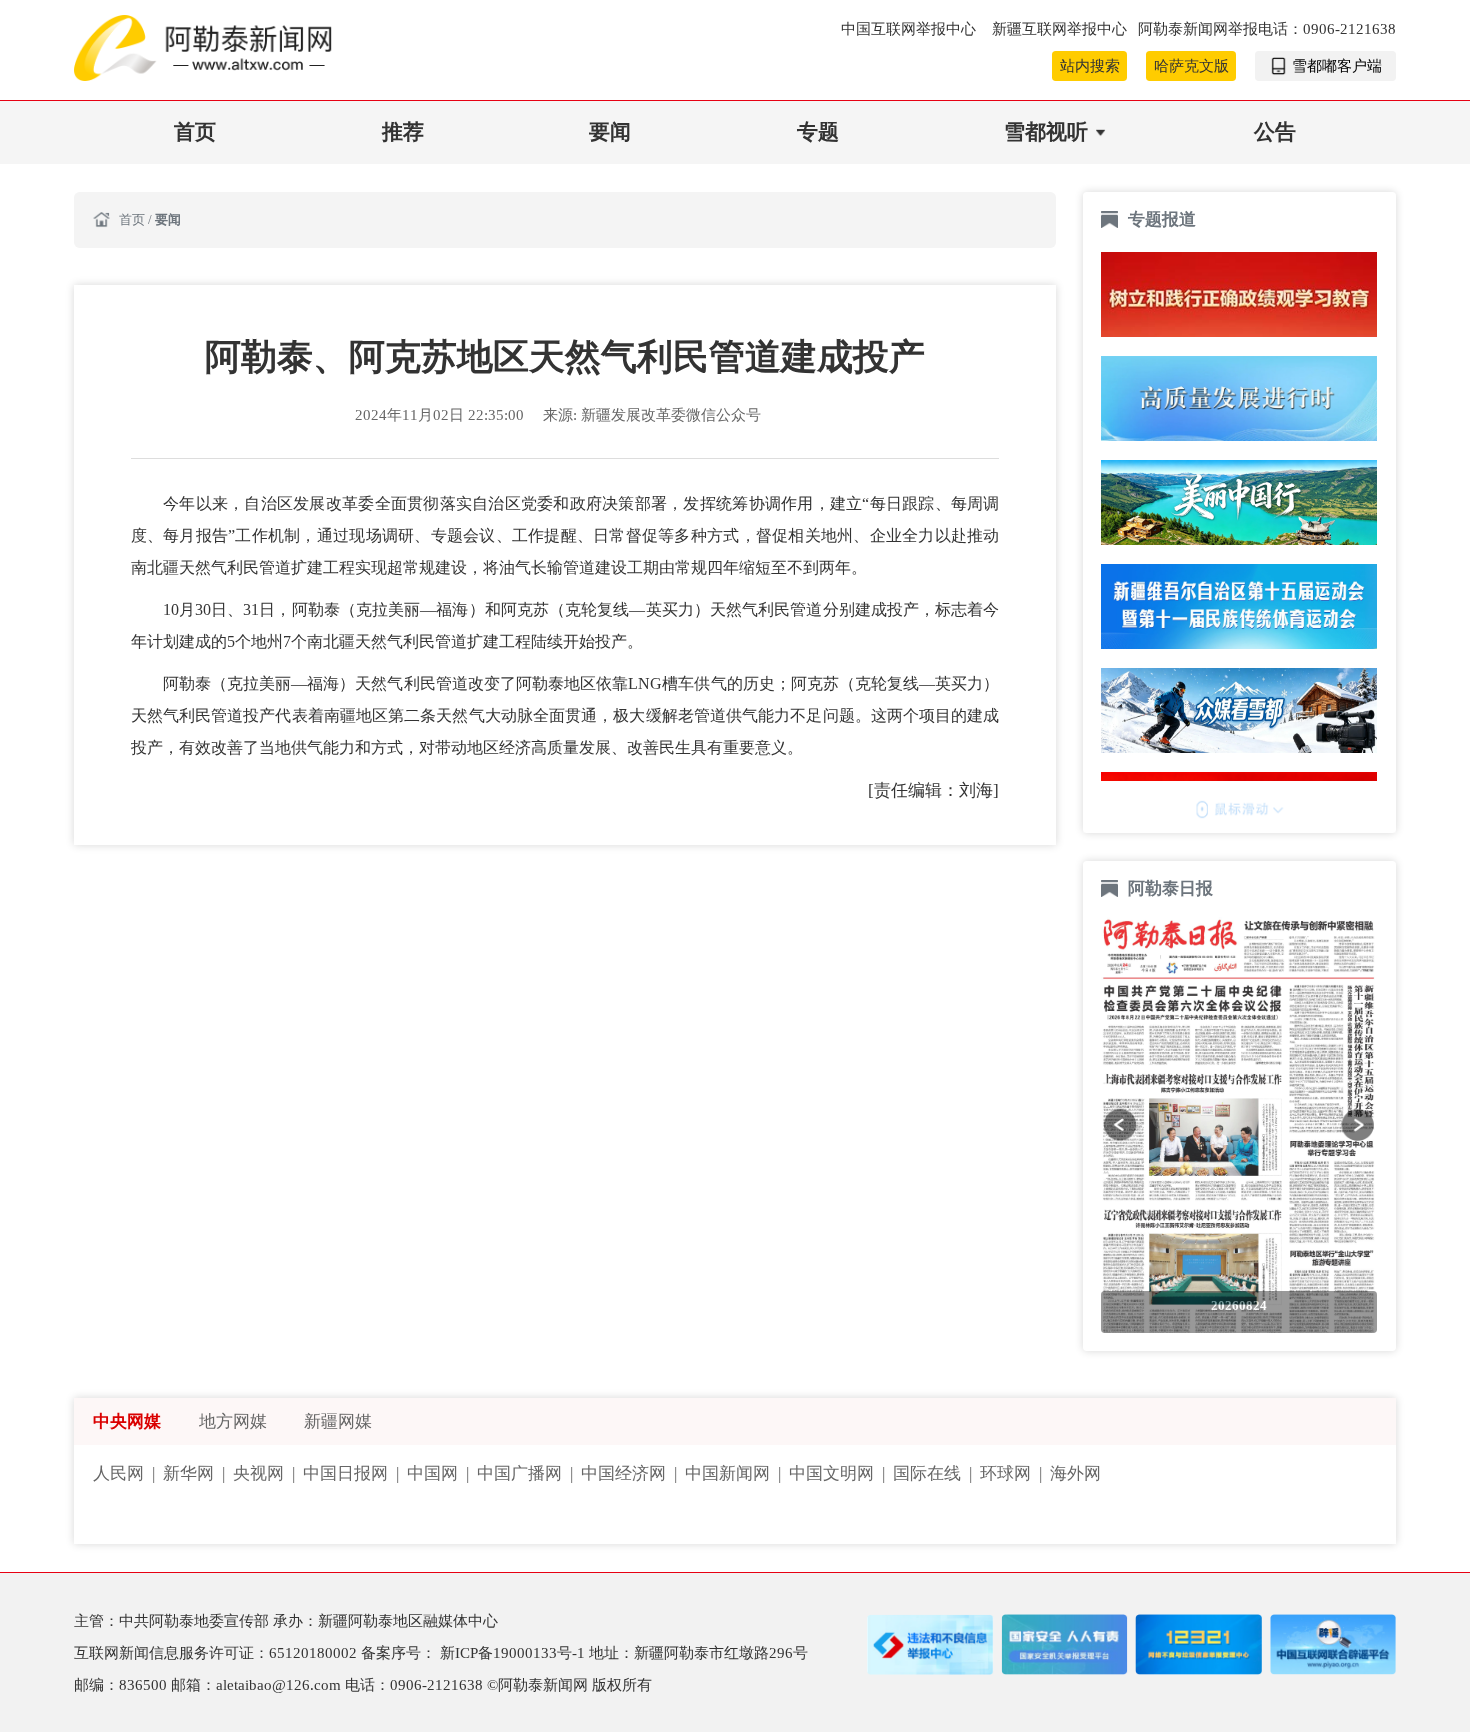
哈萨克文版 (1191, 66)
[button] (1120, 1125)
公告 (1275, 131)
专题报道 (1162, 219)
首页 (195, 131)
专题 (818, 131)
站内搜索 (1090, 66)
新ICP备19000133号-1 (514, 1653)
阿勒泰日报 (1172, 888)
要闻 (610, 131)
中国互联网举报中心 (910, 29)
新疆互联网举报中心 (1059, 29)
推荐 (403, 131)
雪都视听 (1046, 131)
